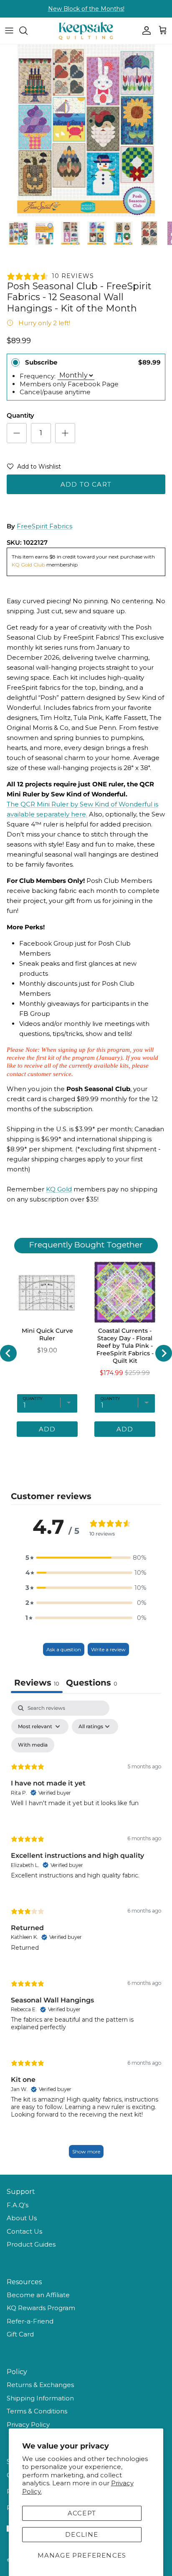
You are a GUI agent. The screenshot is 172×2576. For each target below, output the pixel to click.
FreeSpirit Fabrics (44, 526)
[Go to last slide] (8, 1353)
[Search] (28, 31)
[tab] (92, 1684)
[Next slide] (164, 1353)
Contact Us (24, 2231)
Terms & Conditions (37, 2411)
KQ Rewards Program (41, 2308)
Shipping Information (40, 2398)
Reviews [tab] (37, 1683)
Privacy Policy (28, 2424)
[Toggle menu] (9, 31)
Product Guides (31, 2244)
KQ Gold (59, 1189)
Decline (82, 2534)
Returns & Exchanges (40, 2385)
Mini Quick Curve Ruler (47, 1334)
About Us (22, 2218)
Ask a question (64, 1649)
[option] (86, 130)
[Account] (144, 31)
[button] (34, 468)
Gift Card (20, 2334)
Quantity (20, 415)
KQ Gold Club (29, 565)
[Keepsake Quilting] (86, 31)
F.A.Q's (18, 2205)
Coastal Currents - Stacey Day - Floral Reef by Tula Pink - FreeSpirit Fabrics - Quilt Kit (125, 1346)
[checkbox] (33, 1745)
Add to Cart (86, 484)
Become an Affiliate (38, 2295)
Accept (82, 2513)
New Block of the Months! (86, 9)
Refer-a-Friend (30, 2321)
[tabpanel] (86, 1933)
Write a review (108, 1649)
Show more (86, 2151)
